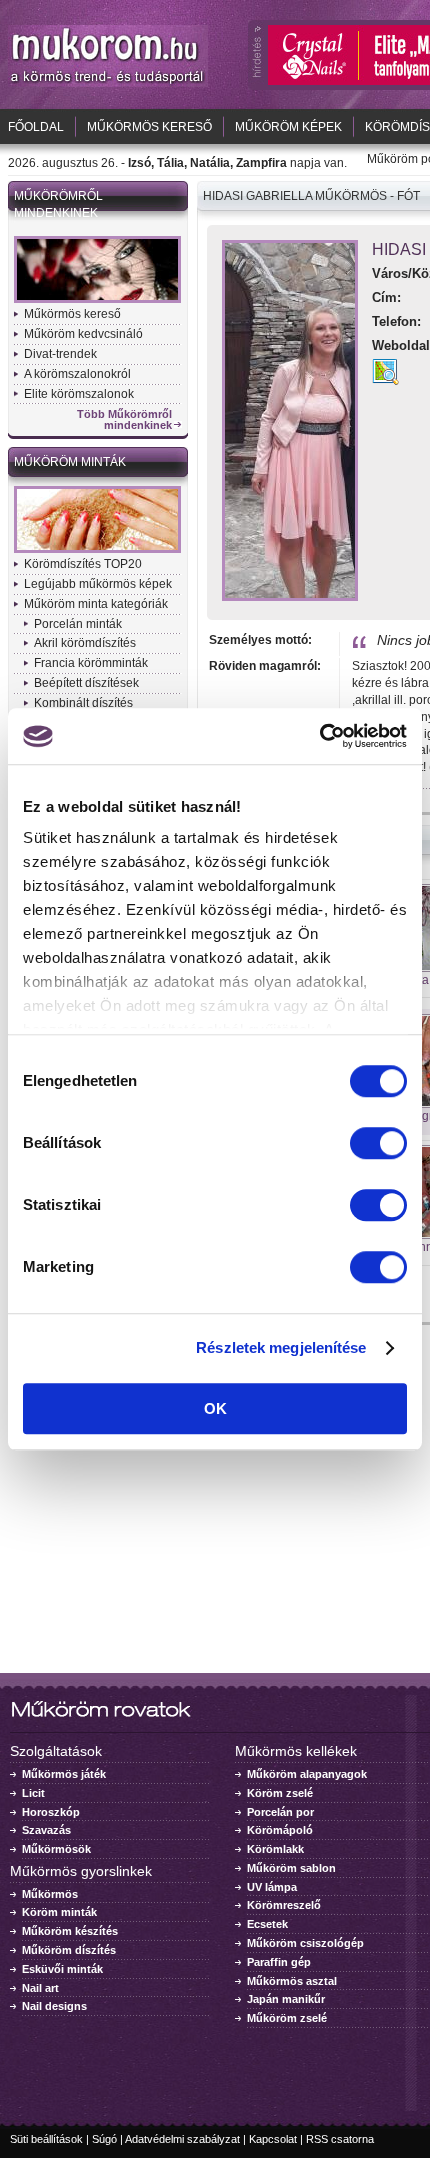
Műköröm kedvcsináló (83, 334)
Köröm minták (59, 1912)
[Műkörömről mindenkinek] (97, 301)
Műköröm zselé (287, 2018)
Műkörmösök (56, 1849)
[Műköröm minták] (97, 551)
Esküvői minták (62, 1969)
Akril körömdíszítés (85, 643)
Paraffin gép (279, 1962)
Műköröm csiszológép (305, 1943)
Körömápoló (280, 1830)
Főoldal (36, 127)
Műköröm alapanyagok (307, 1774)
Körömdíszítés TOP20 (83, 564)
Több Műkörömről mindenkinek (124, 420)
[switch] (378, 1143)
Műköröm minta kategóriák (96, 604)
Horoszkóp (51, 1812)
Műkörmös (50, 1894)
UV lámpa (272, 1887)
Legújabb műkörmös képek (98, 584)
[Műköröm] (108, 83)
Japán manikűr (286, 1999)
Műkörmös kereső (149, 127)
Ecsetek (267, 1924)
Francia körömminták (91, 663)
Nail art (40, 1988)
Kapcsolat (273, 2139)
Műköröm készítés (70, 1931)
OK (215, 1408)
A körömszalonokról (77, 374)
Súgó (104, 2139)
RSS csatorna (340, 2139)
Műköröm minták (70, 462)
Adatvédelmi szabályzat (182, 2139)
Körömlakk (275, 1849)
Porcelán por (280, 1812)
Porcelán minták (78, 624)
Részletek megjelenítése (281, 1347)
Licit (33, 1793)
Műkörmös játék (64, 1774)
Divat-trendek (60, 354)
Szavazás (46, 1830)
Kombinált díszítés (83, 703)
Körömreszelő (284, 1905)
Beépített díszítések (86, 683)
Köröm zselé (280, 1793)
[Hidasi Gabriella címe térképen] (385, 380)
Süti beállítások (46, 2139)
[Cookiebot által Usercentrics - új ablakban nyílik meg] (319, 736)
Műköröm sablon (291, 1868)
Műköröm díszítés (69, 1950)
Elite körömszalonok (79, 394)
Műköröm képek (288, 127)
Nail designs (54, 2006)
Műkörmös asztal (292, 1981)
